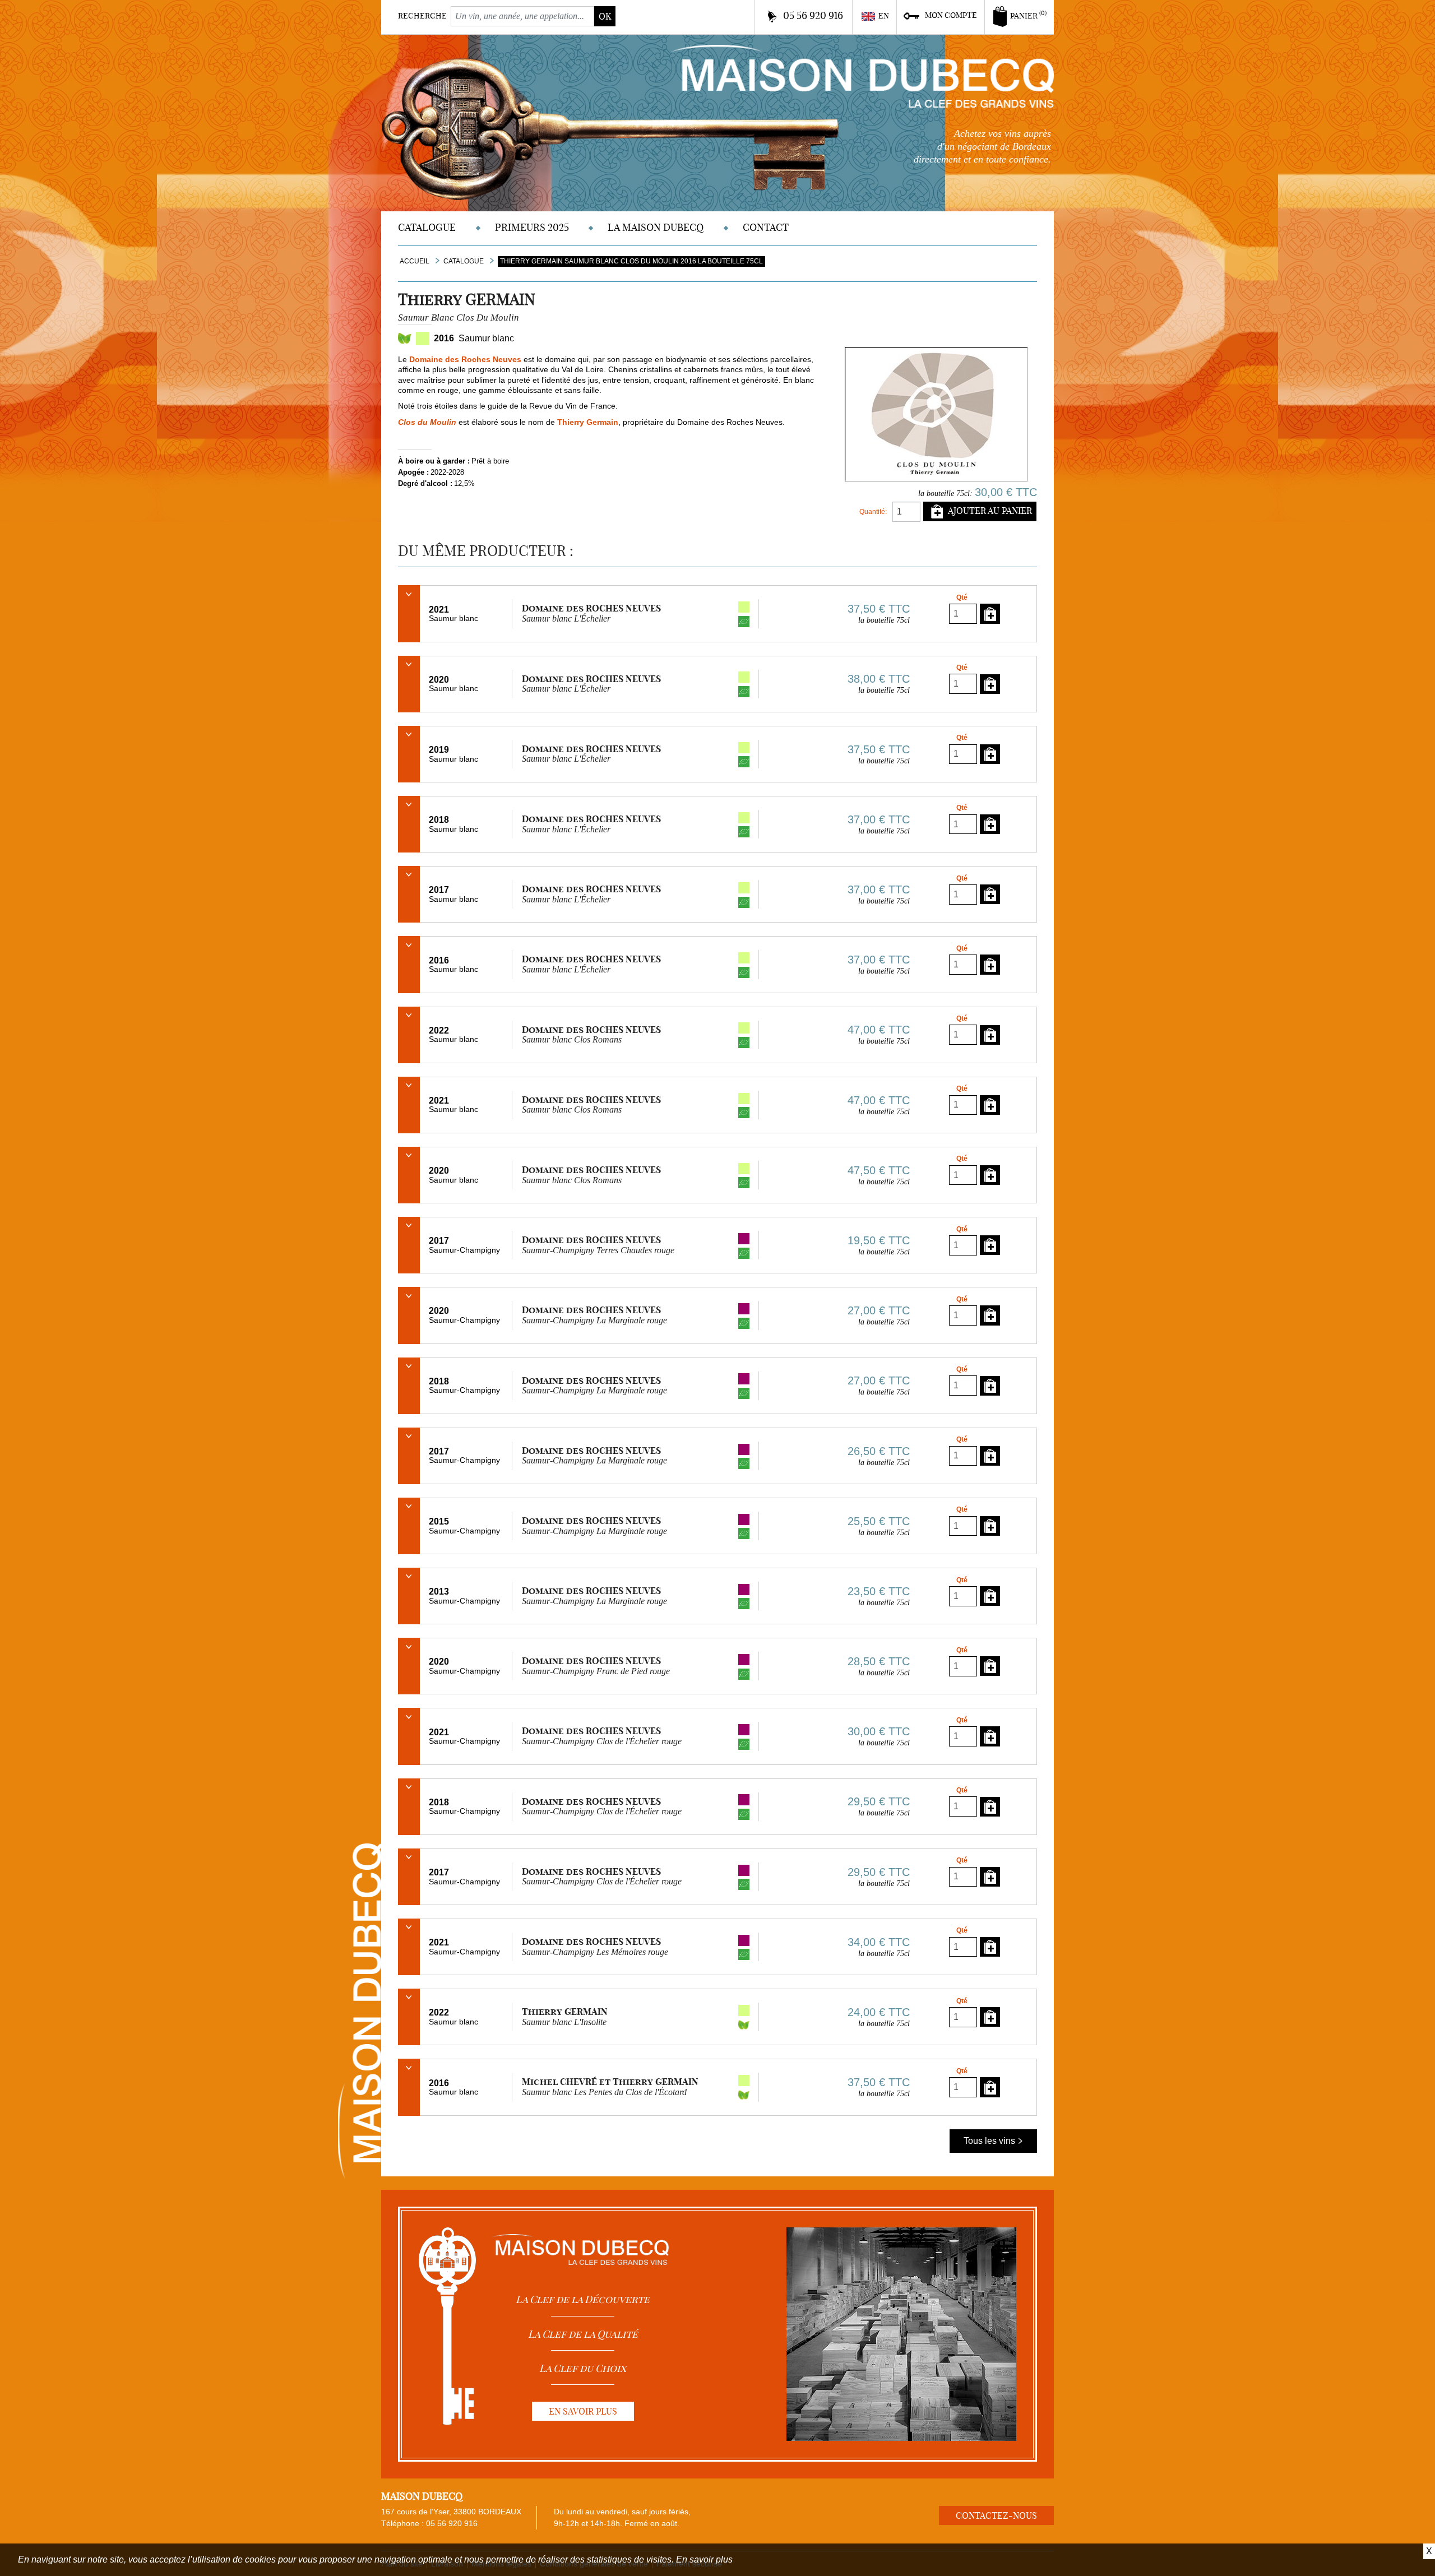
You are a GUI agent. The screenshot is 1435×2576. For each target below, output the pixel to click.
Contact (766, 227)
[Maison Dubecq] (862, 75)
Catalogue (427, 227)
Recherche (422, 16)
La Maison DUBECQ (656, 227)
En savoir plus (704, 2559)
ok (605, 16)
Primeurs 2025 (532, 227)
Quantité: (873, 512)
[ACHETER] (990, 613)
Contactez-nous (996, 2515)
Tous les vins (990, 2141)
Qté (962, 597)
